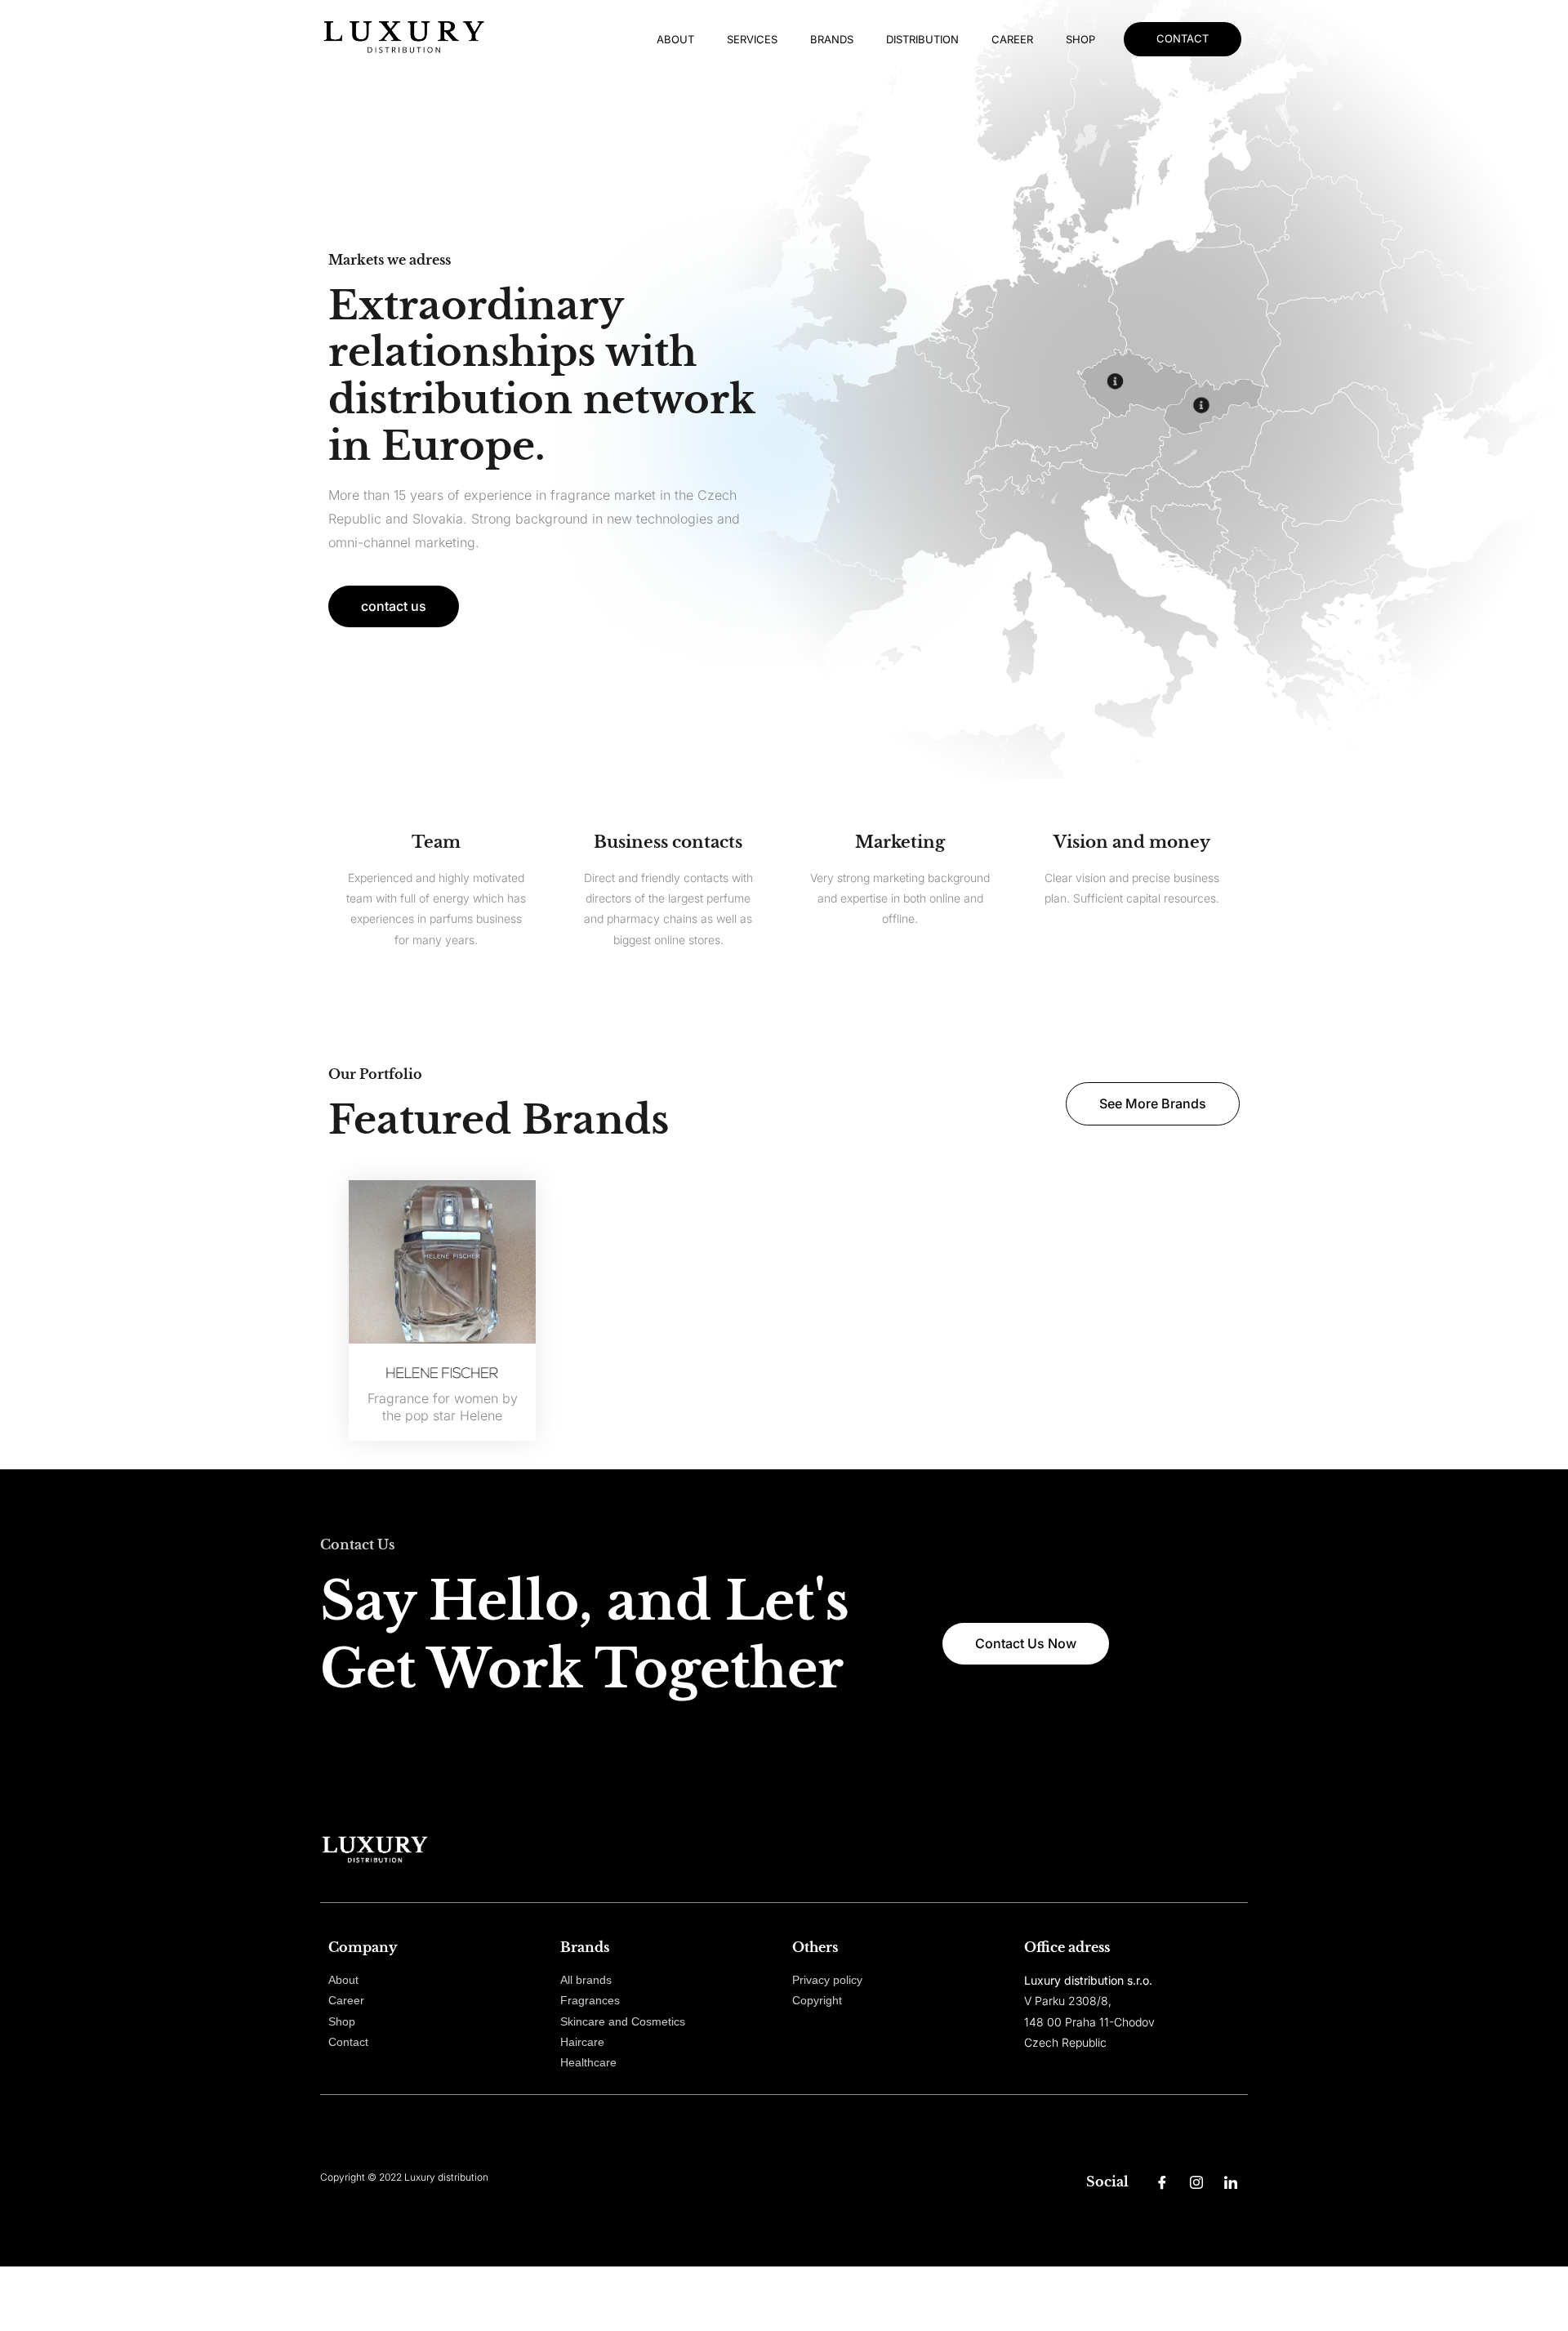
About (675, 39)
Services (752, 39)
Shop (1080, 39)
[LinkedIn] (1231, 2182)
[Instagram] (1196, 2182)
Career (1012, 39)
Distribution (922, 39)
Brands (832, 39)
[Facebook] (1162, 2182)
